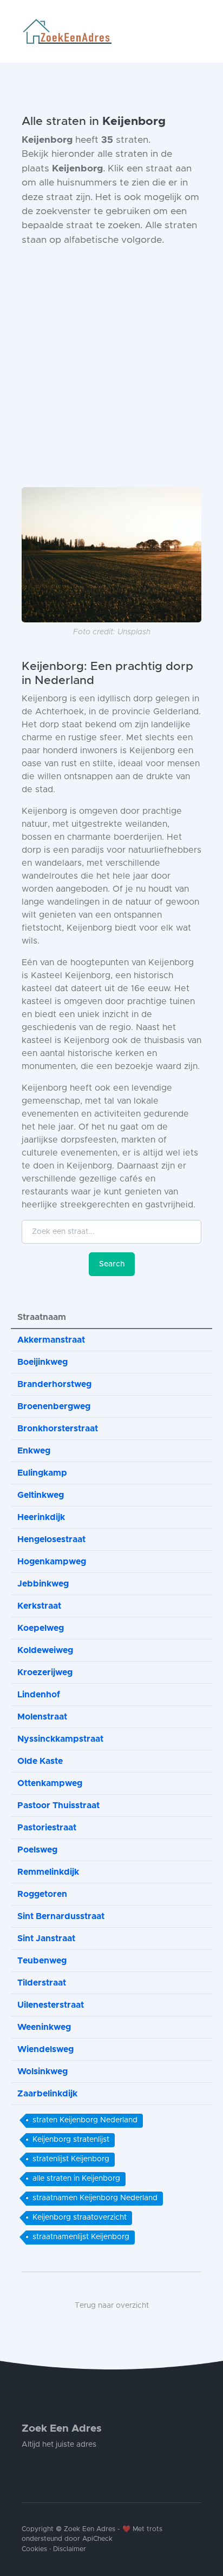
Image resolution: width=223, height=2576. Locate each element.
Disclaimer (70, 2549)
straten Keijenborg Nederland (85, 2120)
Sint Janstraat (46, 1938)
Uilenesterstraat (51, 2005)
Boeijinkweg (42, 1362)
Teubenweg (42, 1961)
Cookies (34, 2549)
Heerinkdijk (41, 1517)
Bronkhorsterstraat (58, 1429)
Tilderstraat (42, 1983)
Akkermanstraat (51, 1340)
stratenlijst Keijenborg (71, 2159)
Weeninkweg (44, 2027)
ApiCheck (97, 2539)
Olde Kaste (40, 1761)
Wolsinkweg (42, 2072)
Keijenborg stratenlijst (71, 2140)
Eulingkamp (42, 1473)
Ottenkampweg (50, 1783)
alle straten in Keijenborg (76, 2179)
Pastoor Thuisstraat (58, 1805)
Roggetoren (42, 1894)
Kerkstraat (39, 1606)
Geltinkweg (41, 1495)
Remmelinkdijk (48, 1872)
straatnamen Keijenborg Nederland (95, 2198)
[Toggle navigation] (197, 31)
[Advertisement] (111, 367)
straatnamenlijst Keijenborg (81, 2237)
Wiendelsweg (45, 2049)
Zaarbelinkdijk (47, 2094)
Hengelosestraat (51, 1539)
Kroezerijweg (45, 1672)
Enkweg (34, 1451)
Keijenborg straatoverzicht (80, 2218)
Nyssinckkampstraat (60, 1739)
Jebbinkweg (43, 1584)
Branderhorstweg (54, 1384)
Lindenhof (39, 1695)
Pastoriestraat (47, 1828)
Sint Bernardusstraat (61, 1916)
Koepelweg (41, 1628)
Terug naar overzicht (112, 2306)
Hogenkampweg (52, 1562)
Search (112, 1264)
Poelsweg (37, 1850)
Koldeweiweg (45, 1650)
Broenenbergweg (54, 1406)
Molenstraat (42, 1717)
